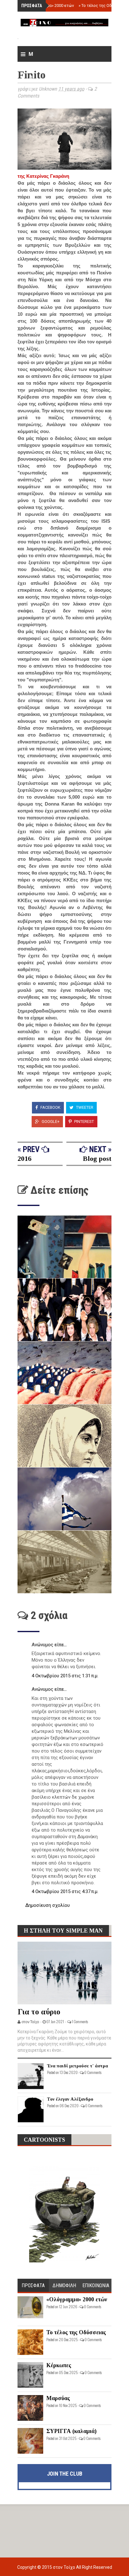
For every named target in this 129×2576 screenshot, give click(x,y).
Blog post (97, 1158)
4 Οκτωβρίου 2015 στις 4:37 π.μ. (65, 1891)
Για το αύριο (39, 2012)
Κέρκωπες (59, 2365)
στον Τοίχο (64, 2567)
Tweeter (84, 1107)
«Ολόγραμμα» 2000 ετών (50, 5)
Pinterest (84, 1121)
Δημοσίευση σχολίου (48, 1905)
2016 (24, 1158)
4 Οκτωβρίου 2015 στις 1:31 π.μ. (65, 1676)
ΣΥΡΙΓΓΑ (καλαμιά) (71, 2431)
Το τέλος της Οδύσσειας (103, 5)
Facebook (50, 1107)
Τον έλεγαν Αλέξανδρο (70, 2099)
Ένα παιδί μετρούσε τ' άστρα (77, 2066)
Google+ (50, 1121)
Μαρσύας (58, 2398)
